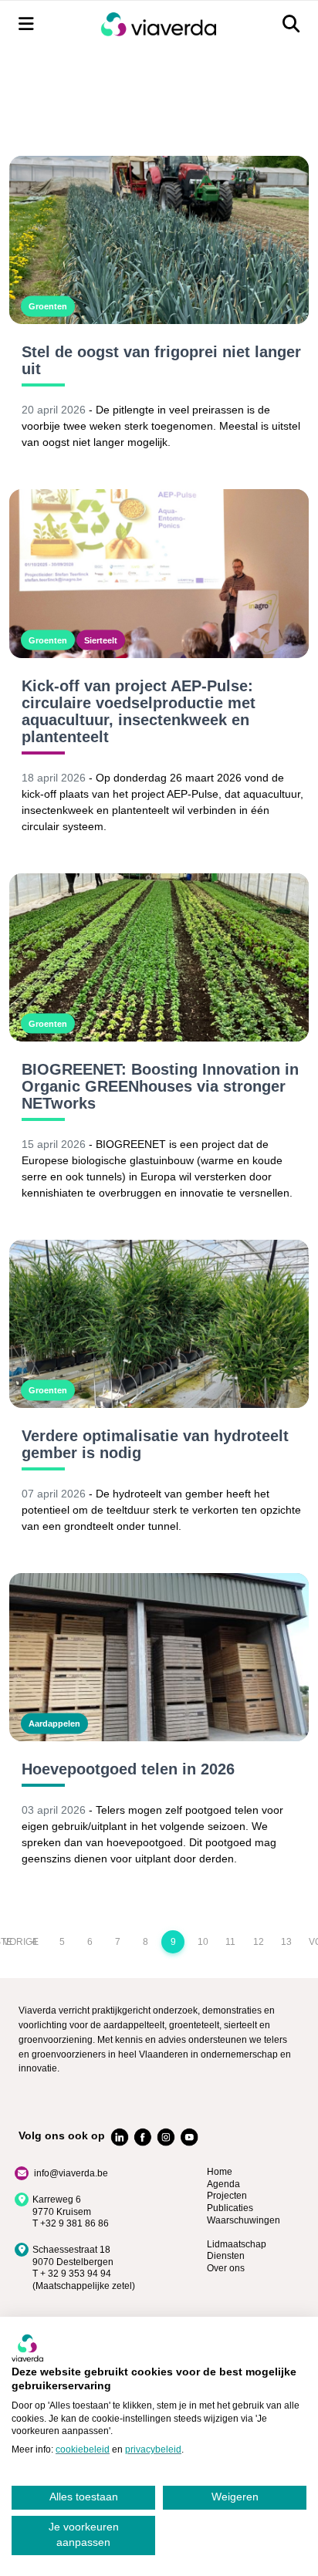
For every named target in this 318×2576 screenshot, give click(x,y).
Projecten (227, 2196)
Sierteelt (101, 640)
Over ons (226, 2268)
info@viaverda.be (71, 2173)
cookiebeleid (83, 2449)
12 (259, 1942)
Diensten (226, 2256)
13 (286, 1942)
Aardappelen (54, 1724)
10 (203, 1942)
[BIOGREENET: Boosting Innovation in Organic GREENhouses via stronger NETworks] (159, 957)
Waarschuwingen (244, 2220)
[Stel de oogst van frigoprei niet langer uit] (159, 240)
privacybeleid (153, 2449)
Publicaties (230, 2208)
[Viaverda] (158, 24)
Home (220, 2172)
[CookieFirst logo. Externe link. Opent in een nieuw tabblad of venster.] (27, 2348)
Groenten (48, 306)
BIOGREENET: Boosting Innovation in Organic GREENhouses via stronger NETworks (160, 1086)
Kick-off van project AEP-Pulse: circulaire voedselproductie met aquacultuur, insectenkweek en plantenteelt (139, 711)
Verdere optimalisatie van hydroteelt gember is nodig (155, 1444)
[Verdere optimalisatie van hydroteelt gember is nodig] (159, 1324)
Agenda (223, 2184)
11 (230, 1942)
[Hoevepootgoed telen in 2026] (159, 1657)
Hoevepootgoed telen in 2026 (128, 1769)
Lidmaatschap (237, 2244)
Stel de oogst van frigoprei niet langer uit (161, 360)
